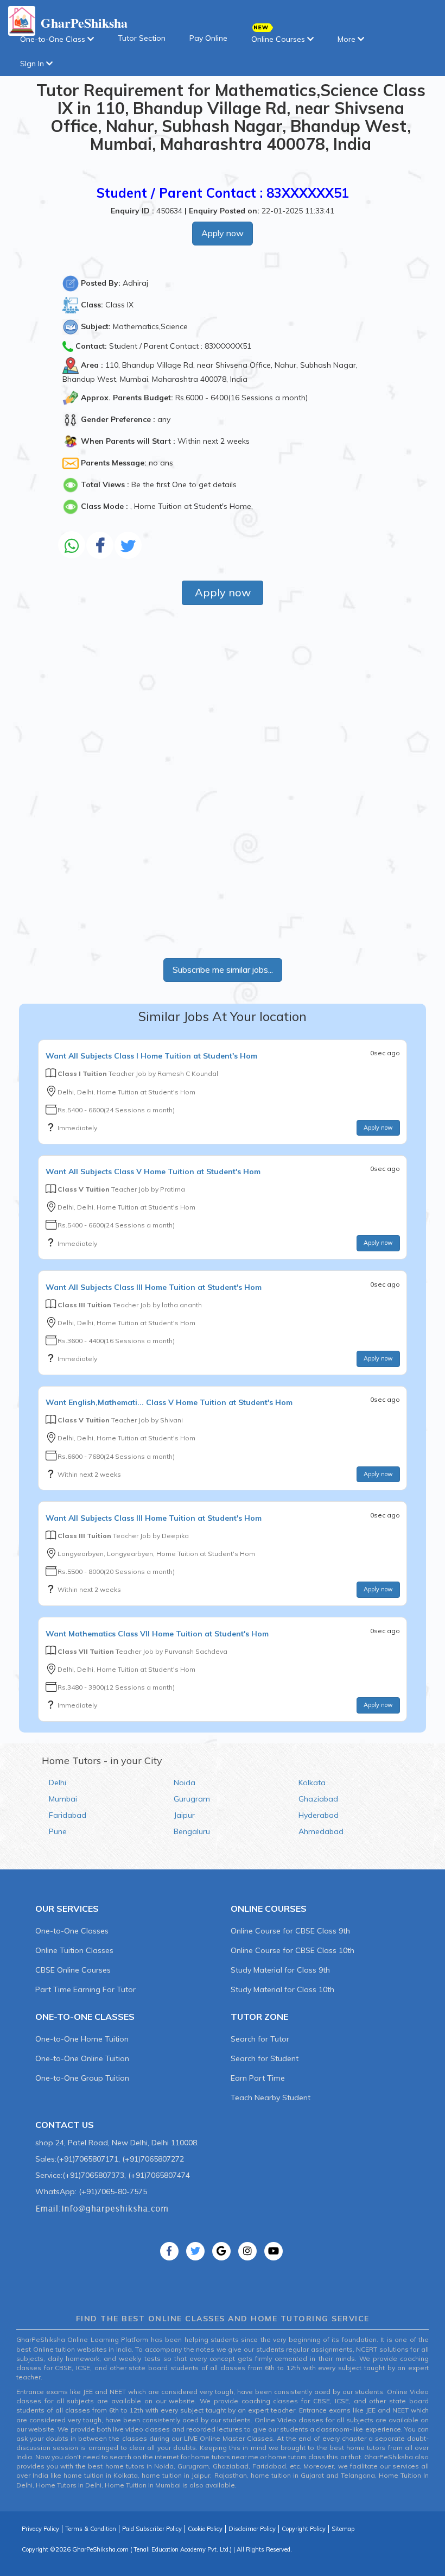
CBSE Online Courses (73, 1970)
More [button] (348, 39)
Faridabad (68, 1815)
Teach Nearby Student (271, 2098)
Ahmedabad (321, 1831)
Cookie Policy (205, 2529)
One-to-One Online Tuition (82, 2058)
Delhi (58, 1783)
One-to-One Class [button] (54, 39)
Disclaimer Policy (252, 2529)
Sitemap (343, 2529)
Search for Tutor (260, 2039)
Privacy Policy (40, 2529)
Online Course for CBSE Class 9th (290, 1931)
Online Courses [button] (279, 39)
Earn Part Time (258, 2078)
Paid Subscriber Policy (152, 2529)
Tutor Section (142, 38)
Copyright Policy (304, 2529)
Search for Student (265, 2058)
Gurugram (192, 1799)
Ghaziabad (318, 1799)
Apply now (223, 233)
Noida (185, 1783)
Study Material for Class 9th (280, 1970)
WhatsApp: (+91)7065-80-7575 (91, 2191)
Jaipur (184, 1815)
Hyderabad (319, 1815)
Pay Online (208, 38)
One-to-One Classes (72, 1931)
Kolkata (312, 1783)
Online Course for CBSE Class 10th (293, 1950)
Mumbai (63, 1799)
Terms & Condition (91, 2529)
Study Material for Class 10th (282, 1989)
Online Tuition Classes (74, 1950)
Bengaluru (192, 1831)
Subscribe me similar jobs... (223, 969)
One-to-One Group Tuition (82, 2078)
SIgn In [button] (33, 64)
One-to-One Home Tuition (82, 2039)
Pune (58, 1831)
